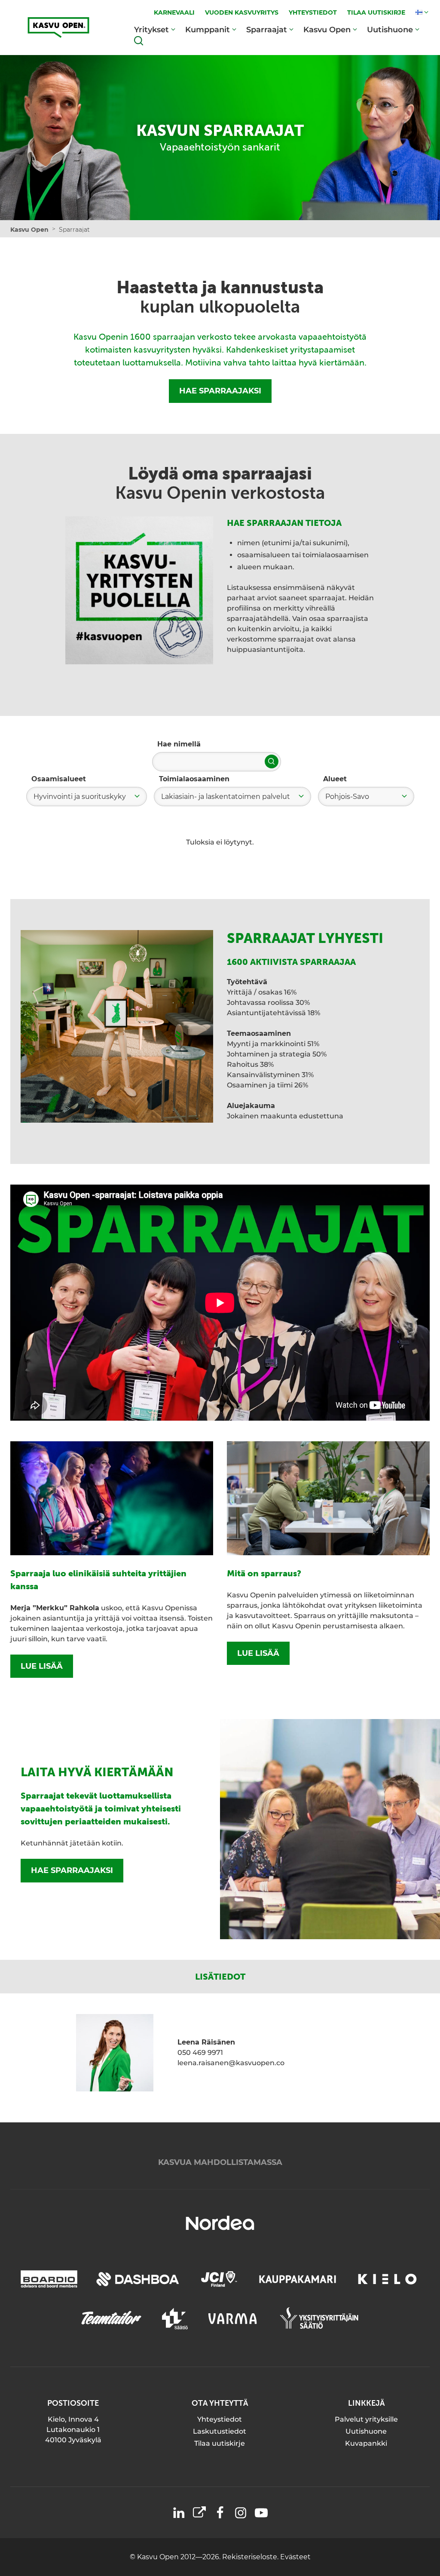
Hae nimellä (179, 744)
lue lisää (42, 1666)
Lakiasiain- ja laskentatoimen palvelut (226, 797)
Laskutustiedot (220, 2431)
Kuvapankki (366, 2443)
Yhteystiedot (220, 2419)
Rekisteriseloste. (251, 2557)
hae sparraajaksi (72, 1870)
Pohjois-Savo (347, 797)
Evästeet (295, 2557)
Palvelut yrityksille (366, 2419)
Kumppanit (208, 30)
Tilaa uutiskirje (220, 2443)
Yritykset (151, 30)
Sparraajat (267, 30)
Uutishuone (390, 30)
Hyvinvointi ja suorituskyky (80, 797)
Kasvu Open (327, 30)
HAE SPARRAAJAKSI (220, 391)
